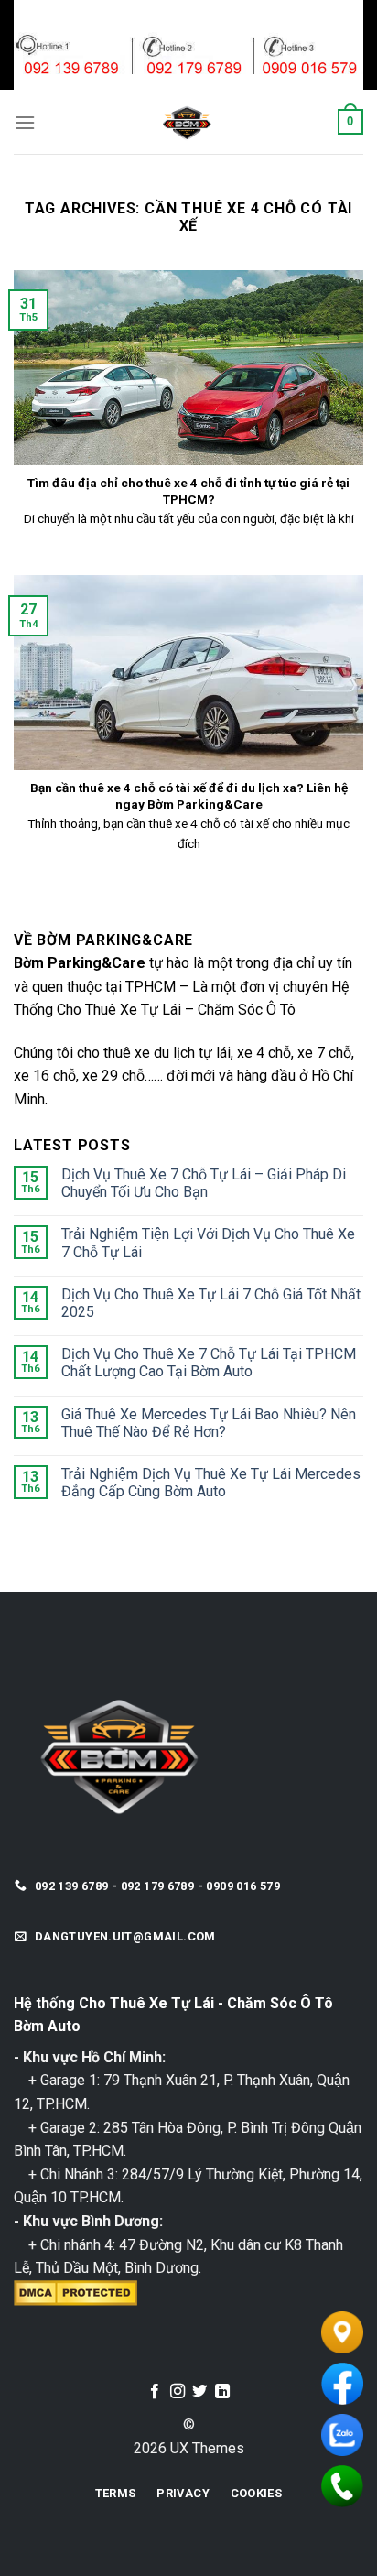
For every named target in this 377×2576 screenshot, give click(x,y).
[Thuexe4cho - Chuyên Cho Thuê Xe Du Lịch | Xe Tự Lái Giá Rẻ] (187, 122)
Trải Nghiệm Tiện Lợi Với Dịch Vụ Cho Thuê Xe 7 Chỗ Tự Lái (208, 1243)
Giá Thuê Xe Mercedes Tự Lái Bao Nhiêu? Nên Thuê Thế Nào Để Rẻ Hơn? (209, 1423)
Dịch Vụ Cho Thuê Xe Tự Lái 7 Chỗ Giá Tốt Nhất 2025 (211, 1303)
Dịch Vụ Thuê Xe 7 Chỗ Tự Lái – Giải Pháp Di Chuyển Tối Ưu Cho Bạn (204, 1183)
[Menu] (25, 122)
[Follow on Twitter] (199, 2392)
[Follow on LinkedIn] (222, 2392)
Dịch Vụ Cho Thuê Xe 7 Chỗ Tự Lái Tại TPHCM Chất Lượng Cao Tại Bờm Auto (209, 1363)
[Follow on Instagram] (178, 2392)
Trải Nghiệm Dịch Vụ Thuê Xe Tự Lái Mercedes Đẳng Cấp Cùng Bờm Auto (211, 1483)
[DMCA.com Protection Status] (75, 2292)
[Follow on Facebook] (155, 2392)
